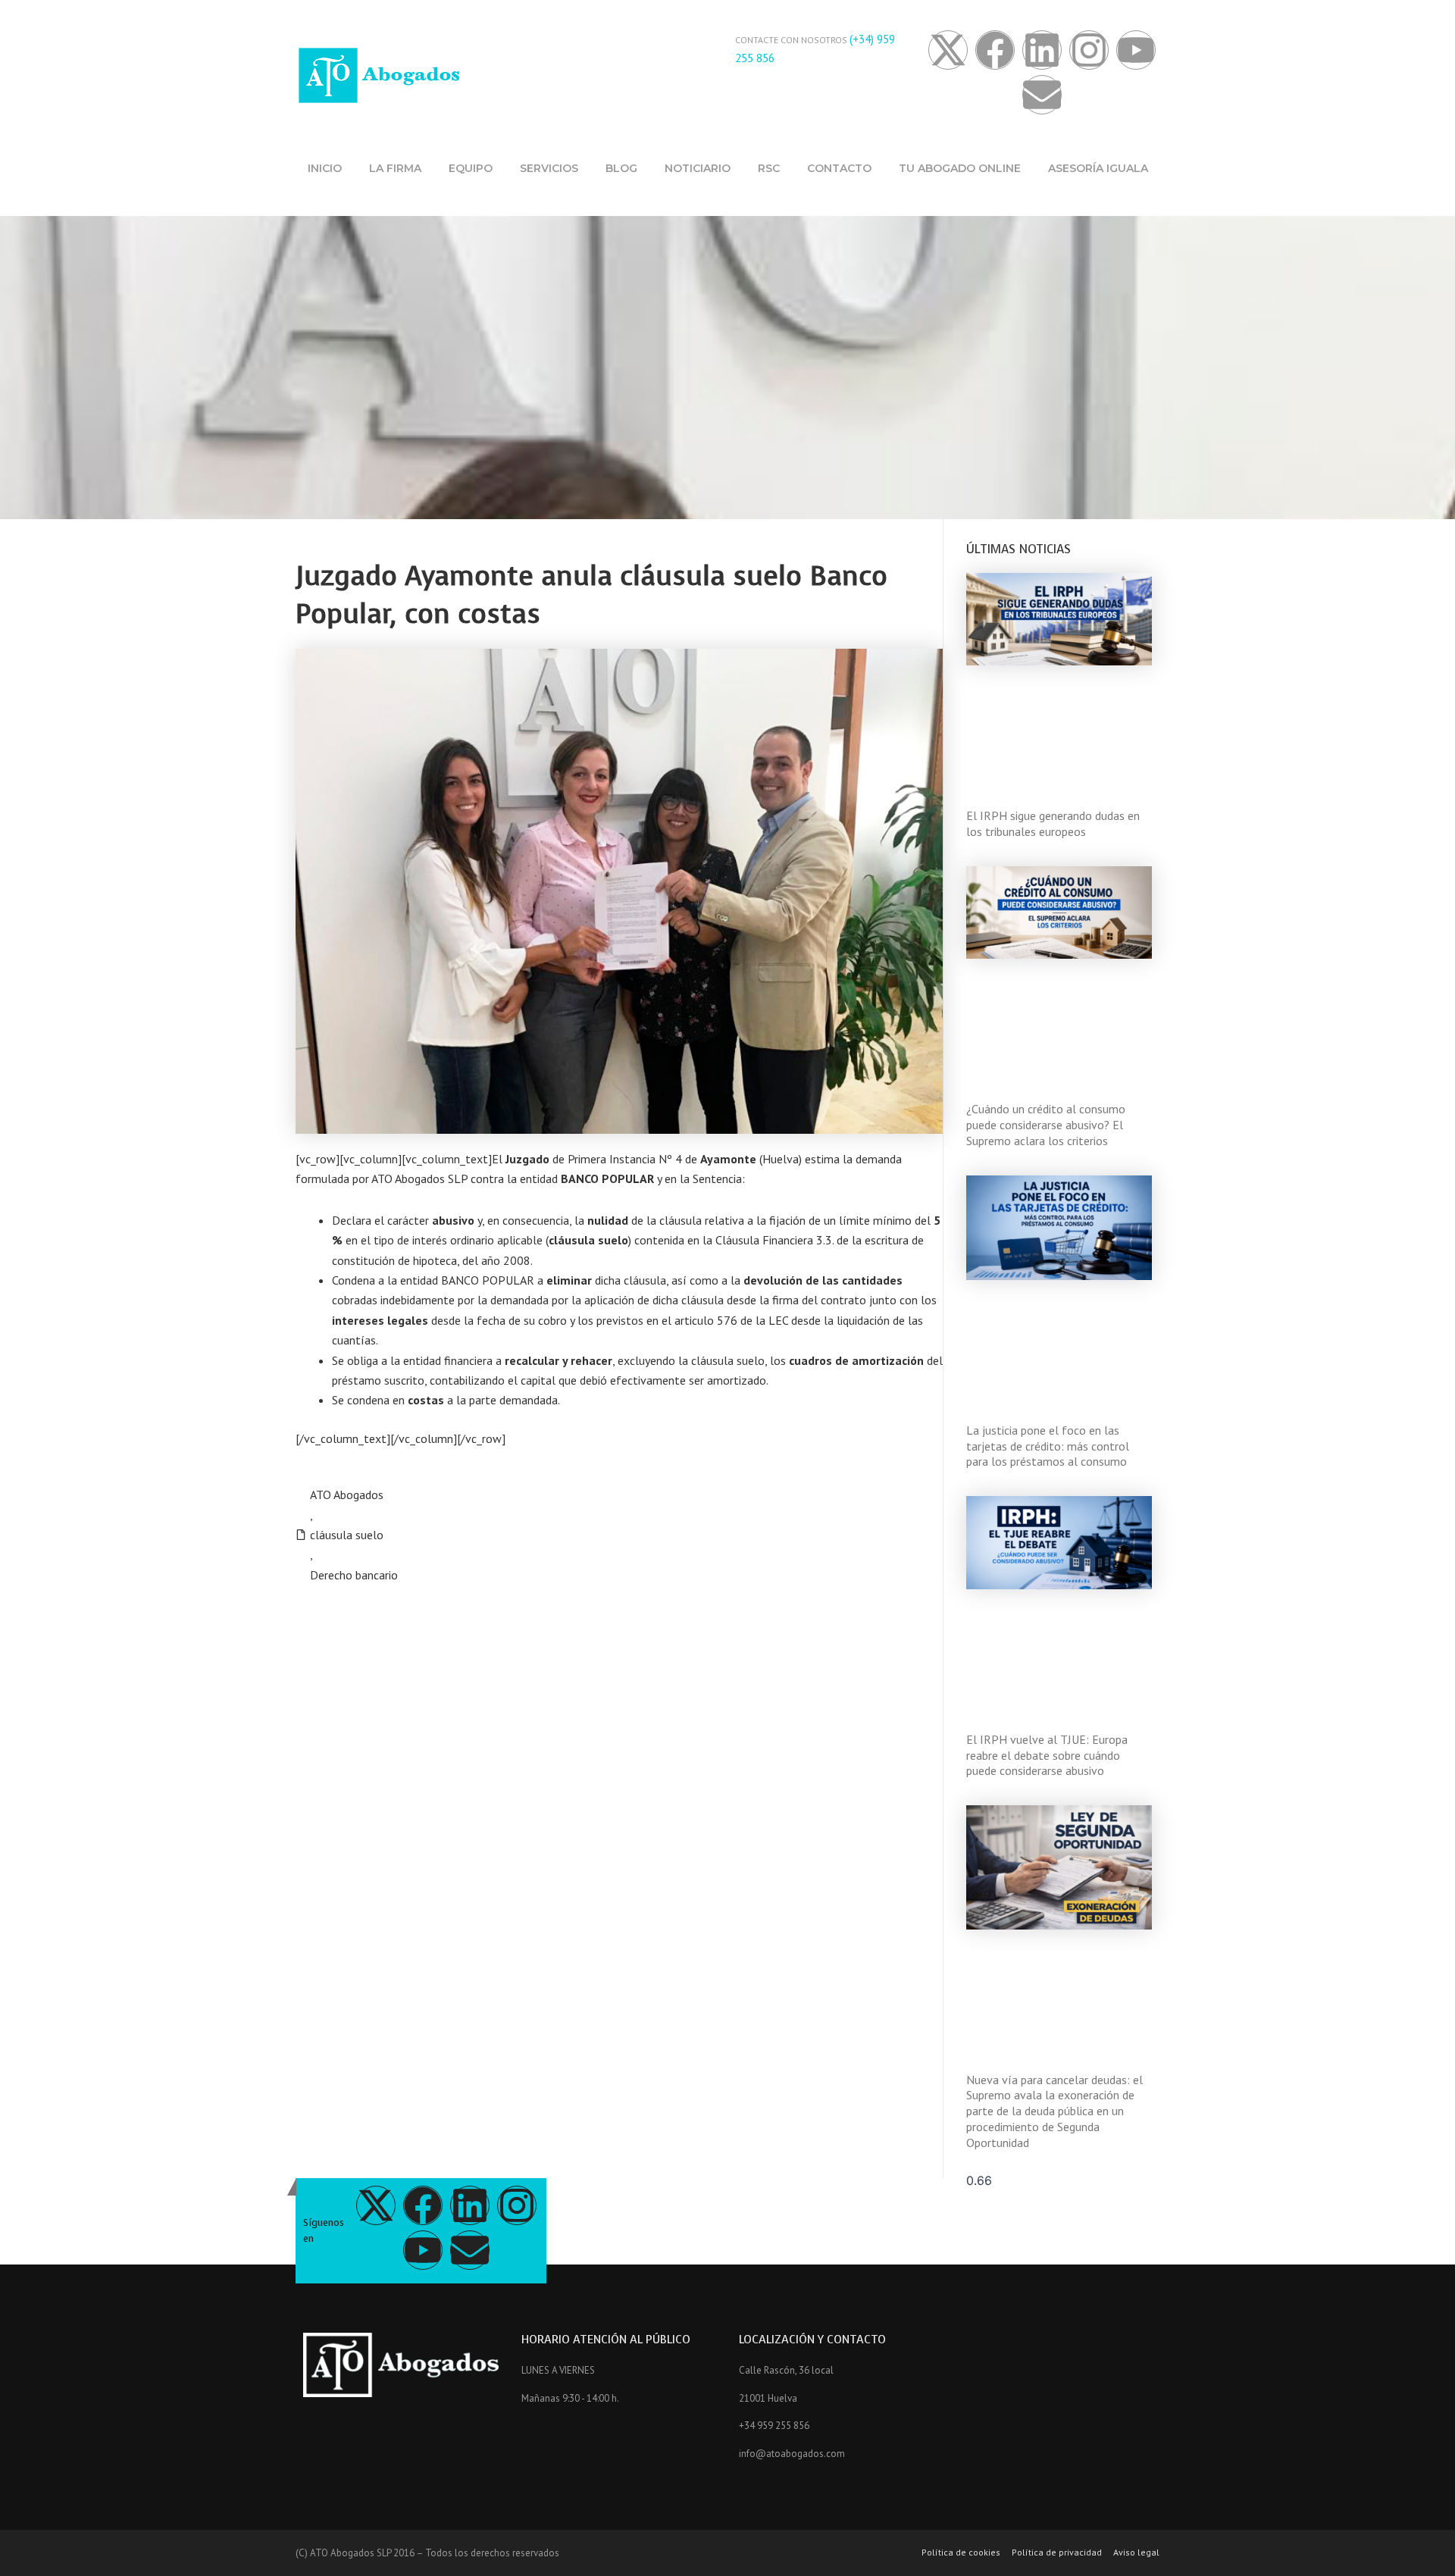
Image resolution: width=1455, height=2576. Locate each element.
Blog (621, 168)
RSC (769, 168)
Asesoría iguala (1098, 168)
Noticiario (698, 168)
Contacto (839, 168)
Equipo (471, 168)
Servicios (549, 168)
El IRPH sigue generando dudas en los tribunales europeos (1053, 823)
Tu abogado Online (960, 168)
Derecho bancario (354, 1575)
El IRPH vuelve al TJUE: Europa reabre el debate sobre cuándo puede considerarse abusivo (1047, 1755)
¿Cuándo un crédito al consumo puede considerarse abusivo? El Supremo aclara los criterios (1046, 1125)
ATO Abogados (347, 1495)
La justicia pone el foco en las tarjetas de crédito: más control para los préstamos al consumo (1048, 1446)
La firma (395, 168)
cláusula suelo (347, 1535)
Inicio (325, 168)
